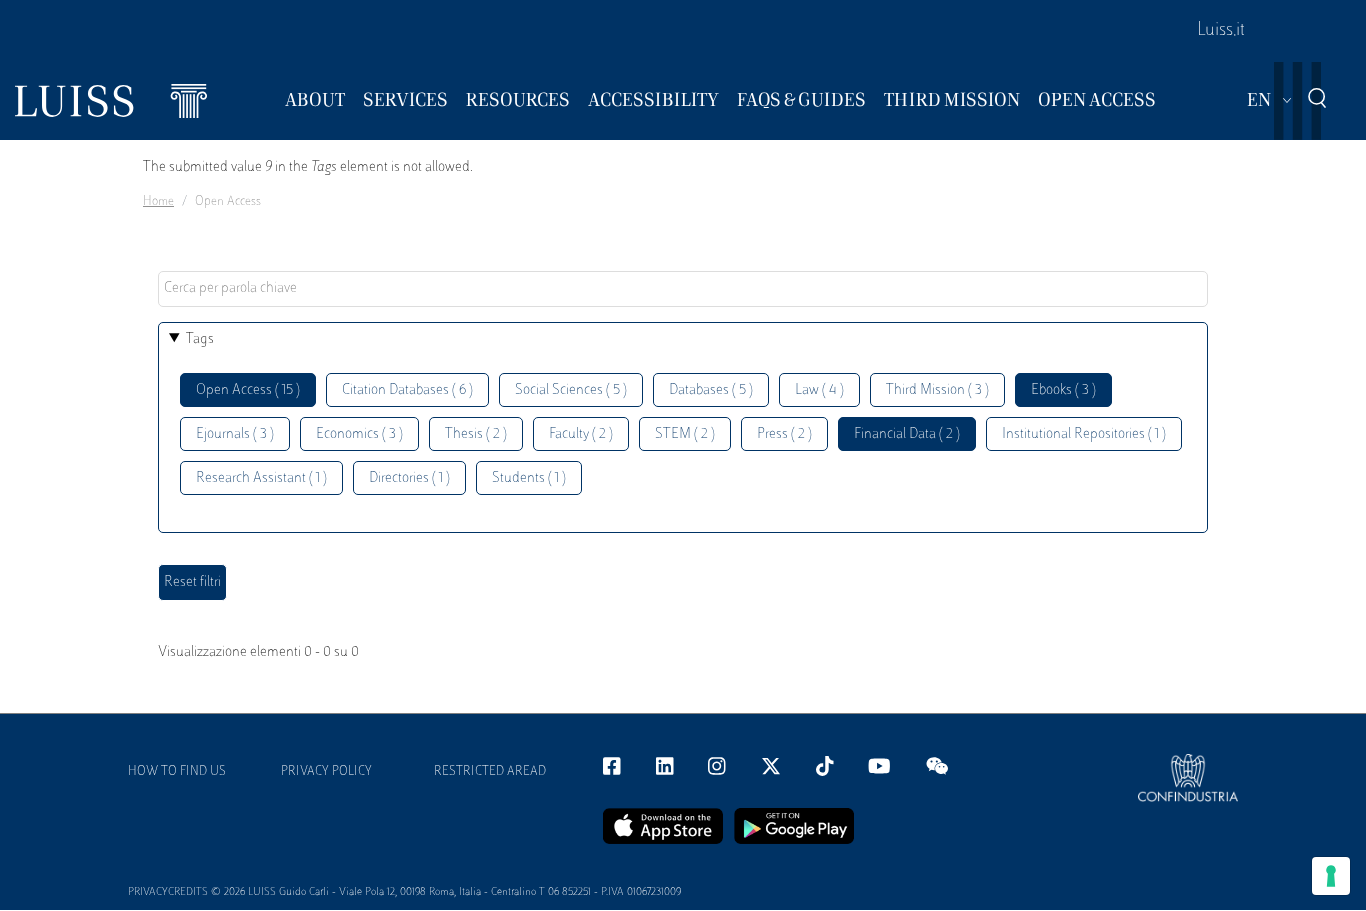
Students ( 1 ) (529, 478)
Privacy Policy (326, 772)
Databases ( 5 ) (711, 390)
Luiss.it (1221, 31)
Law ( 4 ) (819, 390)
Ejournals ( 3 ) (235, 434)
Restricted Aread (490, 772)
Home (158, 202)
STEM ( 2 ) (685, 434)
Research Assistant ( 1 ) (261, 478)
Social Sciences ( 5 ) (571, 390)
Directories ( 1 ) (409, 478)
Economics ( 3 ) (359, 434)
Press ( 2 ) (784, 434)
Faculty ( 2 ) (581, 434)
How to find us (177, 772)
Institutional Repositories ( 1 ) (1084, 434)
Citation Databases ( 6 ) (407, 390)
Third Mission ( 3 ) (937, 390)
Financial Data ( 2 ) (907, 434)
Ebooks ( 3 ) (1063, 390)
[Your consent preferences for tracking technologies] (1331, 876)
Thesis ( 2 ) (476, 434)
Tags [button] (200, 339)
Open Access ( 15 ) (248, 390)
